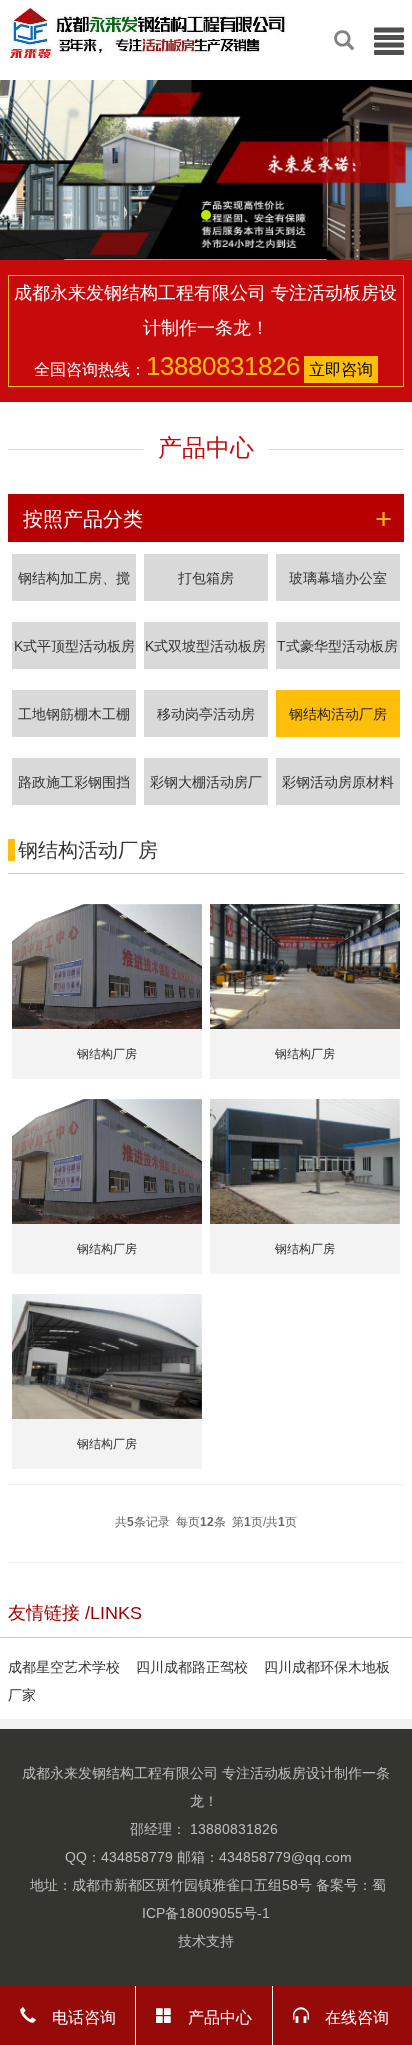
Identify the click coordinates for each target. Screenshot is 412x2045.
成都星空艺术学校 (64, 1667)
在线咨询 (349, 2015)
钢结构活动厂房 (338, 714)
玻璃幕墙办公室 (338, 578)
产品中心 (212, 2015)
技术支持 (206, 1941)
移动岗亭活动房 (206, 714)
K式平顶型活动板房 (74, 646)
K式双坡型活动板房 (205, 646)
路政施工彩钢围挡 (74, 782)
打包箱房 (206, 578)
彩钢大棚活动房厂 (206, 782)
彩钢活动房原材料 (338, 782)
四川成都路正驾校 (192, 1667)
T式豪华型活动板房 (337, 646)
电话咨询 (76, 2015)
